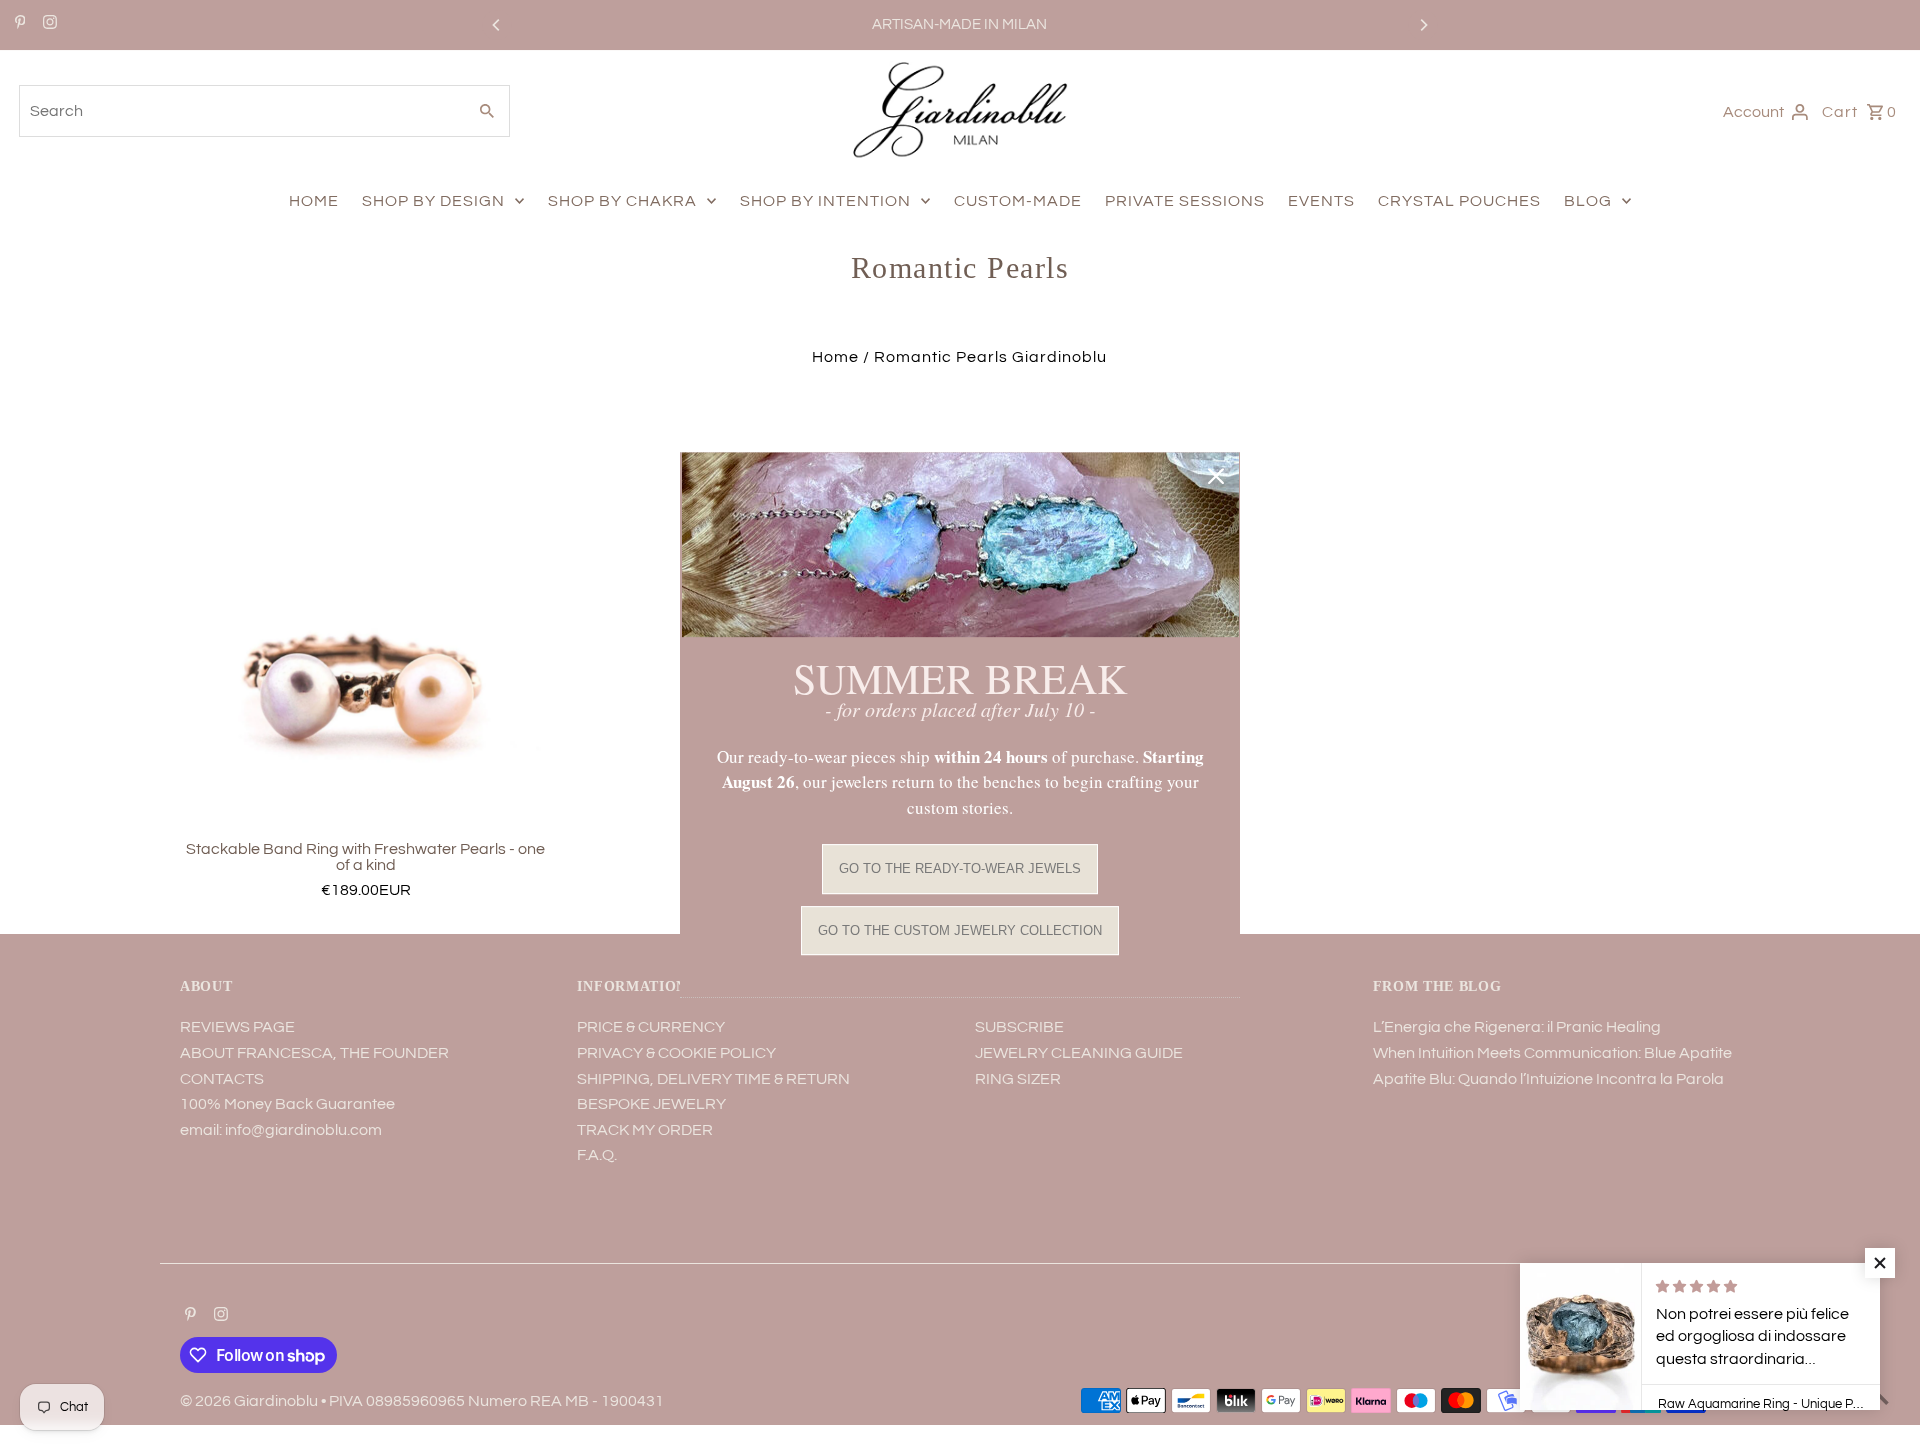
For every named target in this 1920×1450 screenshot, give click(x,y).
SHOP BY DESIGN (433, 201)
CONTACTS (222, 1079)
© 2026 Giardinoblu (250, 1401)
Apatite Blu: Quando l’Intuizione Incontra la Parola (1548, 1079)
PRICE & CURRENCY (651, 1027)
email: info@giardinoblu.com (281, 1130)
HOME (314, 201)
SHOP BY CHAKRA (622, 201)
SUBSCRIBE (1019, 1027)
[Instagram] (47, 25)
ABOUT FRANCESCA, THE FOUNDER (314, 1053)
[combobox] (240, 111)
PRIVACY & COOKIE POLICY (676, 1053)
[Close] (1216, 476)
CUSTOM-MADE (1018, 201)
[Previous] (497, 25)
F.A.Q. (597, 1155)
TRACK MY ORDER (645, 1130)
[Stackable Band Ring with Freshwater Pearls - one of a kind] (365, 645)
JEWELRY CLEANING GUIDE (1079, 1053)
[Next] (1423, 25)
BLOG (1588, 201)
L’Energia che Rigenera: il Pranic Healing (1517, 1027)
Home (835, 357)
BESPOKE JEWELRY (651, 1104)
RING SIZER (1018, 1079)
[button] (1880, 1263)
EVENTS (1321, 201)
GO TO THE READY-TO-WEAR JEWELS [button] (960, 869)
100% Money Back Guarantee (287, 1104)
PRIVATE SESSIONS (1185, 201)
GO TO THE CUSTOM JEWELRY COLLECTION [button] (960, 930)
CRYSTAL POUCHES (1459, 201)
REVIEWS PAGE (237, 1027)
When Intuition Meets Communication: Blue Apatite (1552, 1053)
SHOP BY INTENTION (825, 201)
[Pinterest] (18, 25)
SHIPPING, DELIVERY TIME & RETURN (713, 1079)
